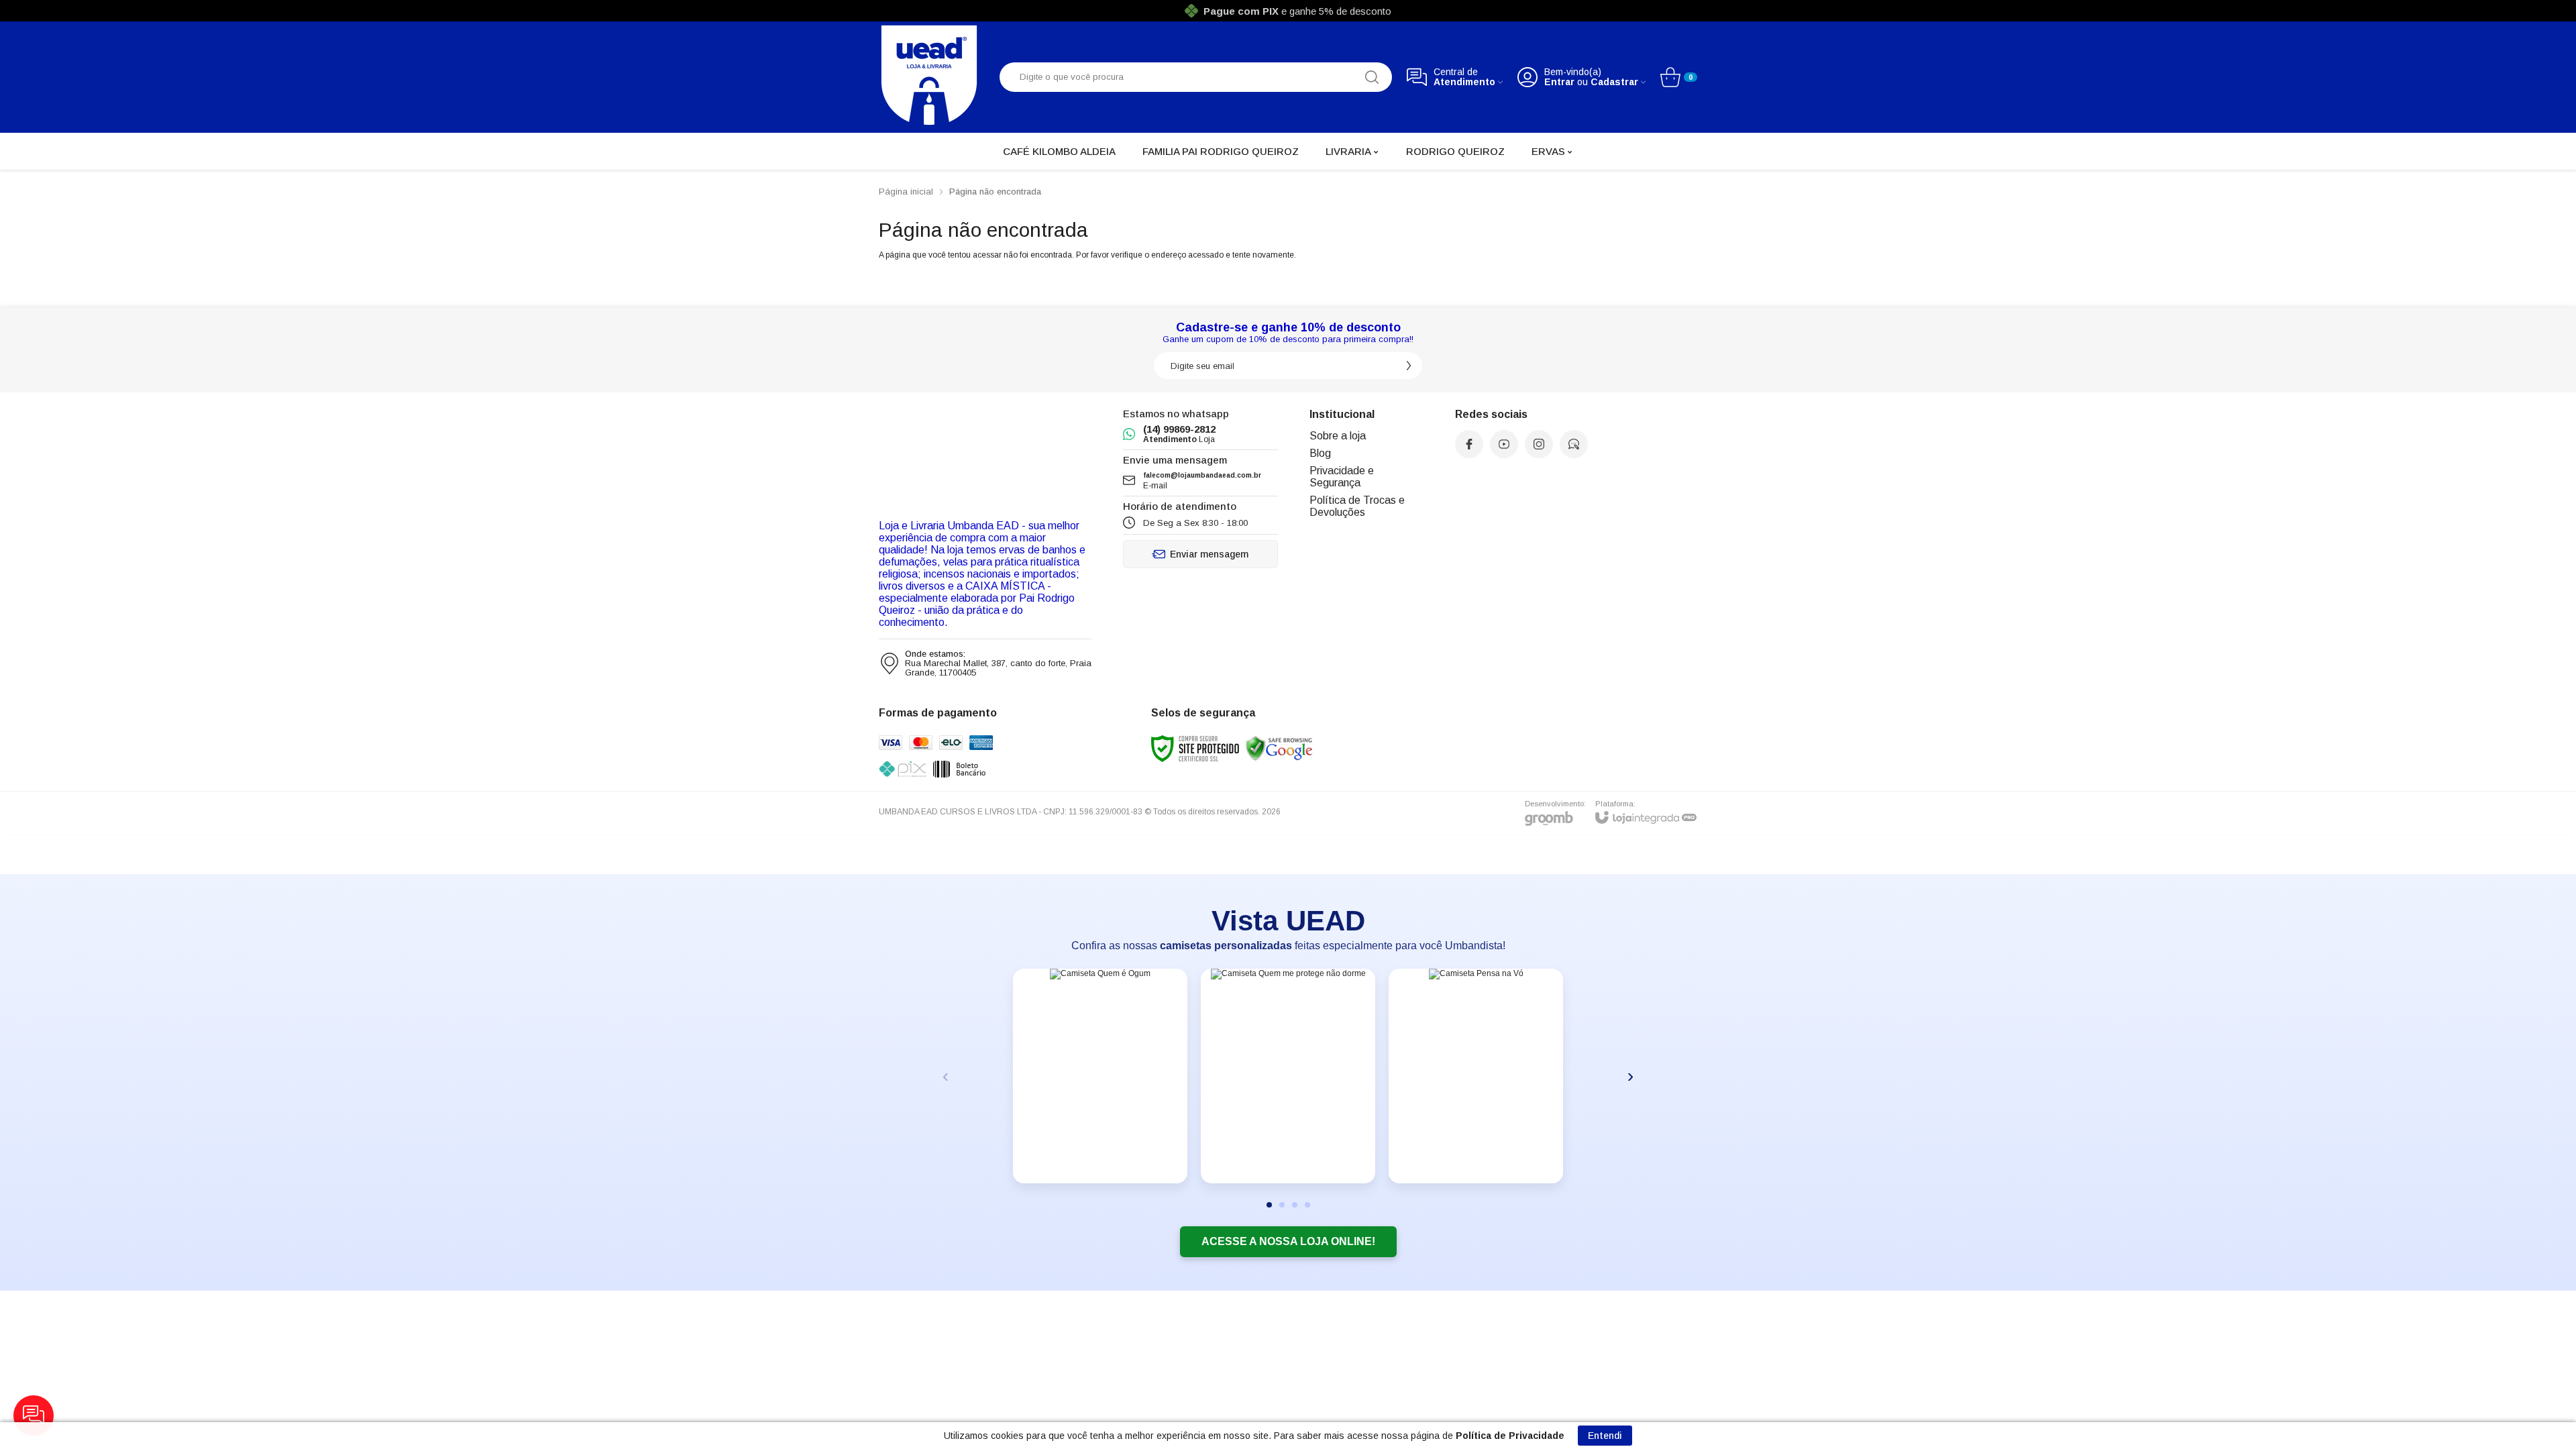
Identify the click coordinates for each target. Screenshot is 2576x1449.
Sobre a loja (1338, 436)
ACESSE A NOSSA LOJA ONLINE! (1288, 1241)
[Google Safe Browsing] (1279, 748)
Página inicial (906, 192)
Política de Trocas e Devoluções (1357, 506)
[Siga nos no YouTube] (1504, 444)
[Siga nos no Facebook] (1469, 444)
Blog (1320, 453)
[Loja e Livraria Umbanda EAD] (929, 75)
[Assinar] (1409, 366)
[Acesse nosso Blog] (1574, 444)
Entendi (1605, 1436)
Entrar (1559, 82)
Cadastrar (1614, 82)
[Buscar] (1372, 77)
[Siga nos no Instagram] (1539, 444)
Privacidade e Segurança (1342, 477)
